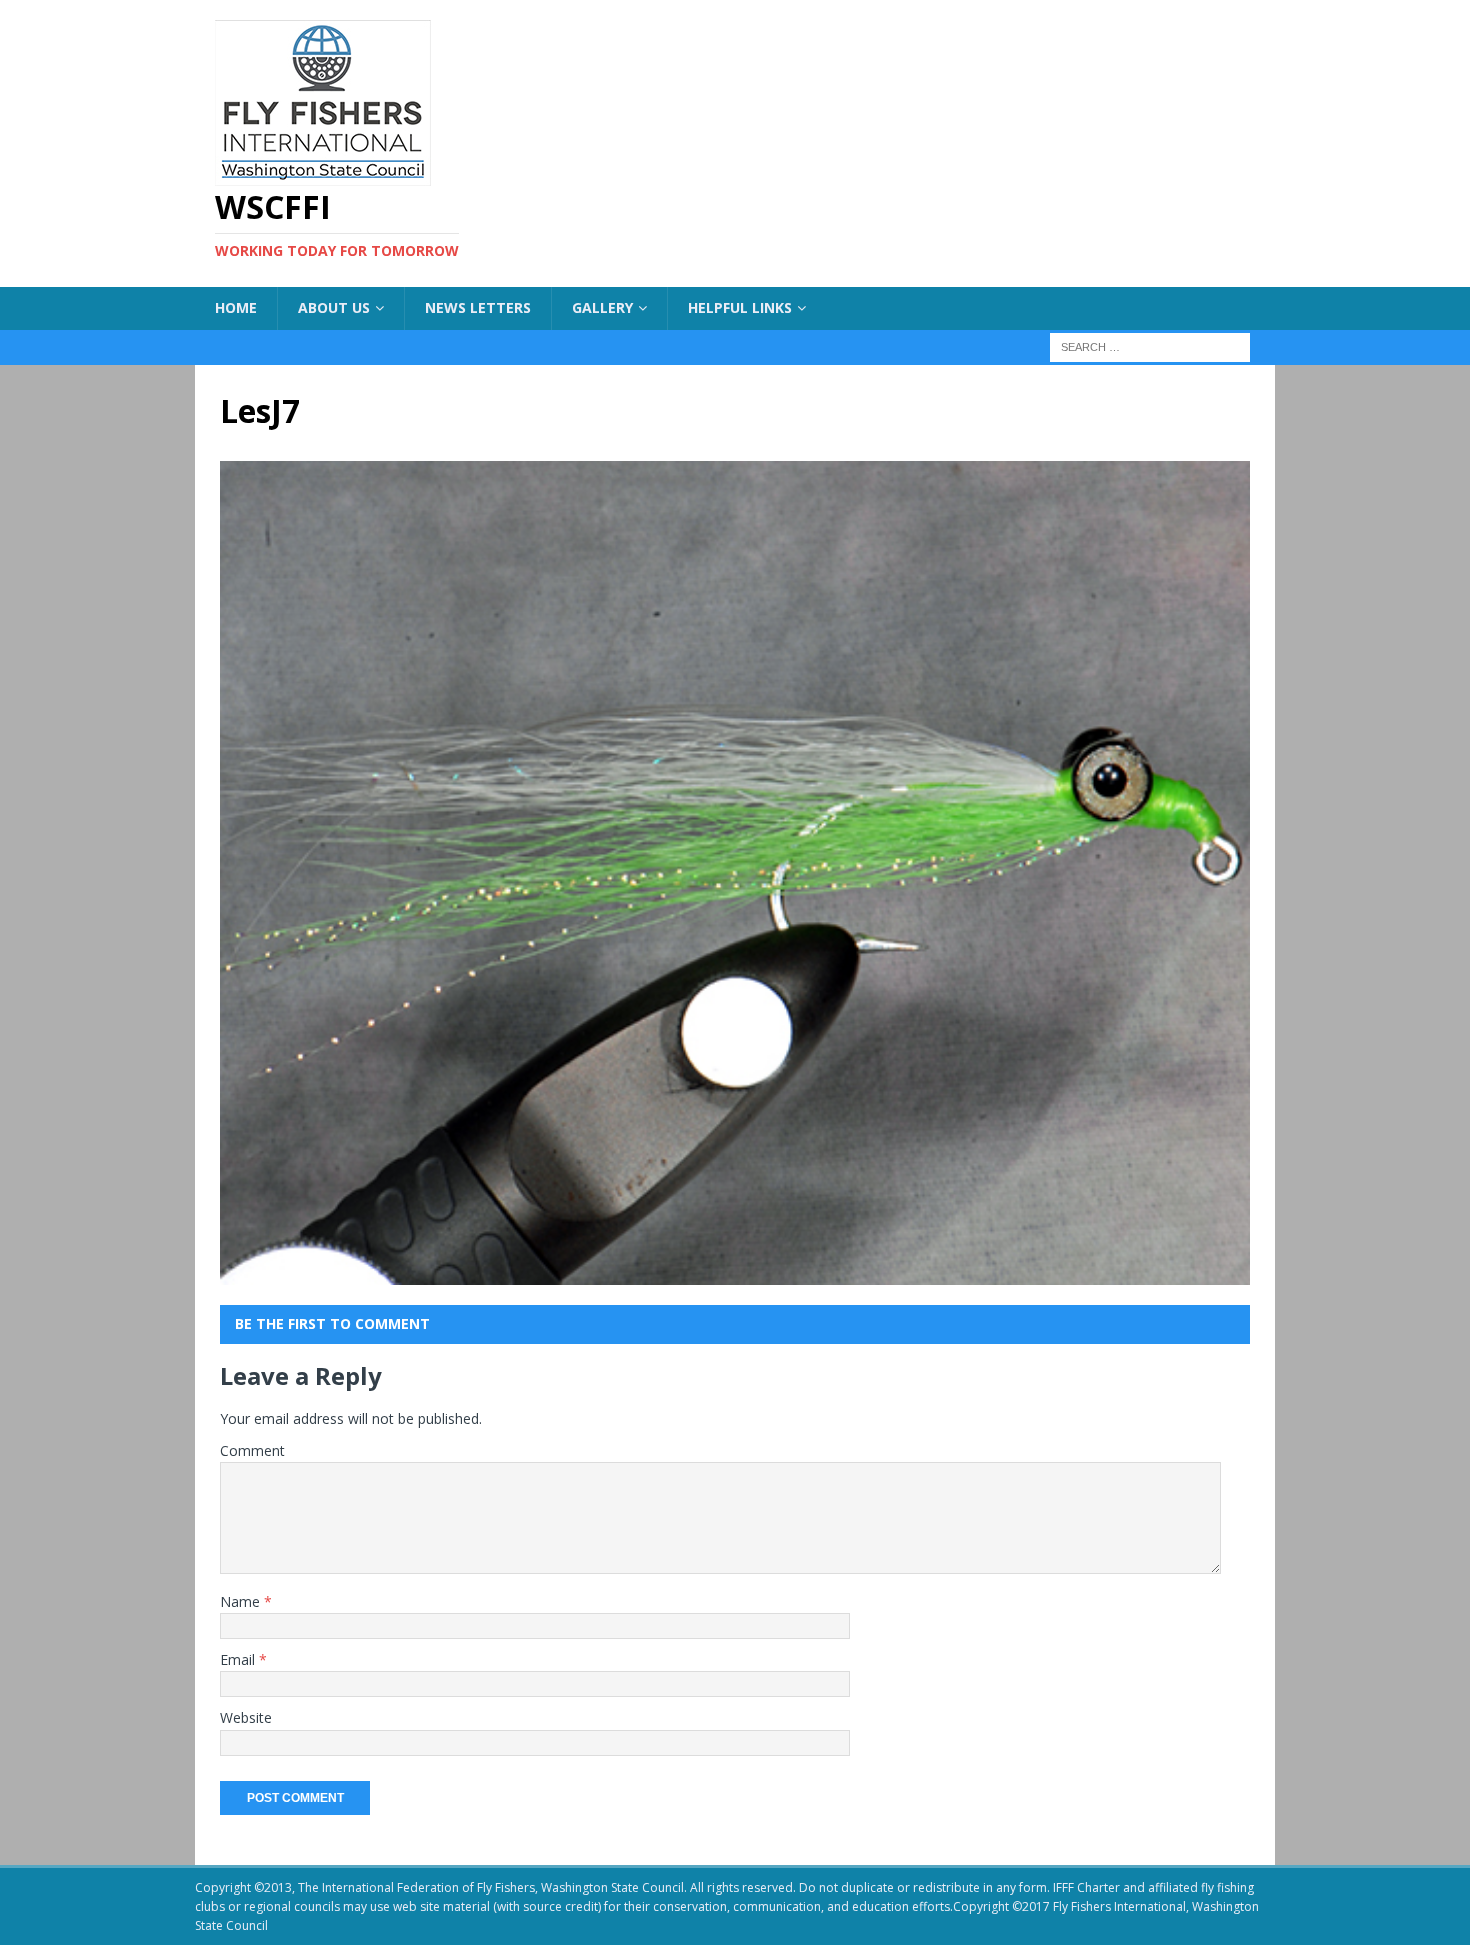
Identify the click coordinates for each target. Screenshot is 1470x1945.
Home (236, 307)
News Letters (478, 307)
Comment (252, 1450)
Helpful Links (740, 307)
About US (334, 307)
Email (239, 1659)
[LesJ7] (735, 1273)
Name (242, 1601)
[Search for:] (1150, 345)
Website (246, 1717)
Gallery (602, 307)
